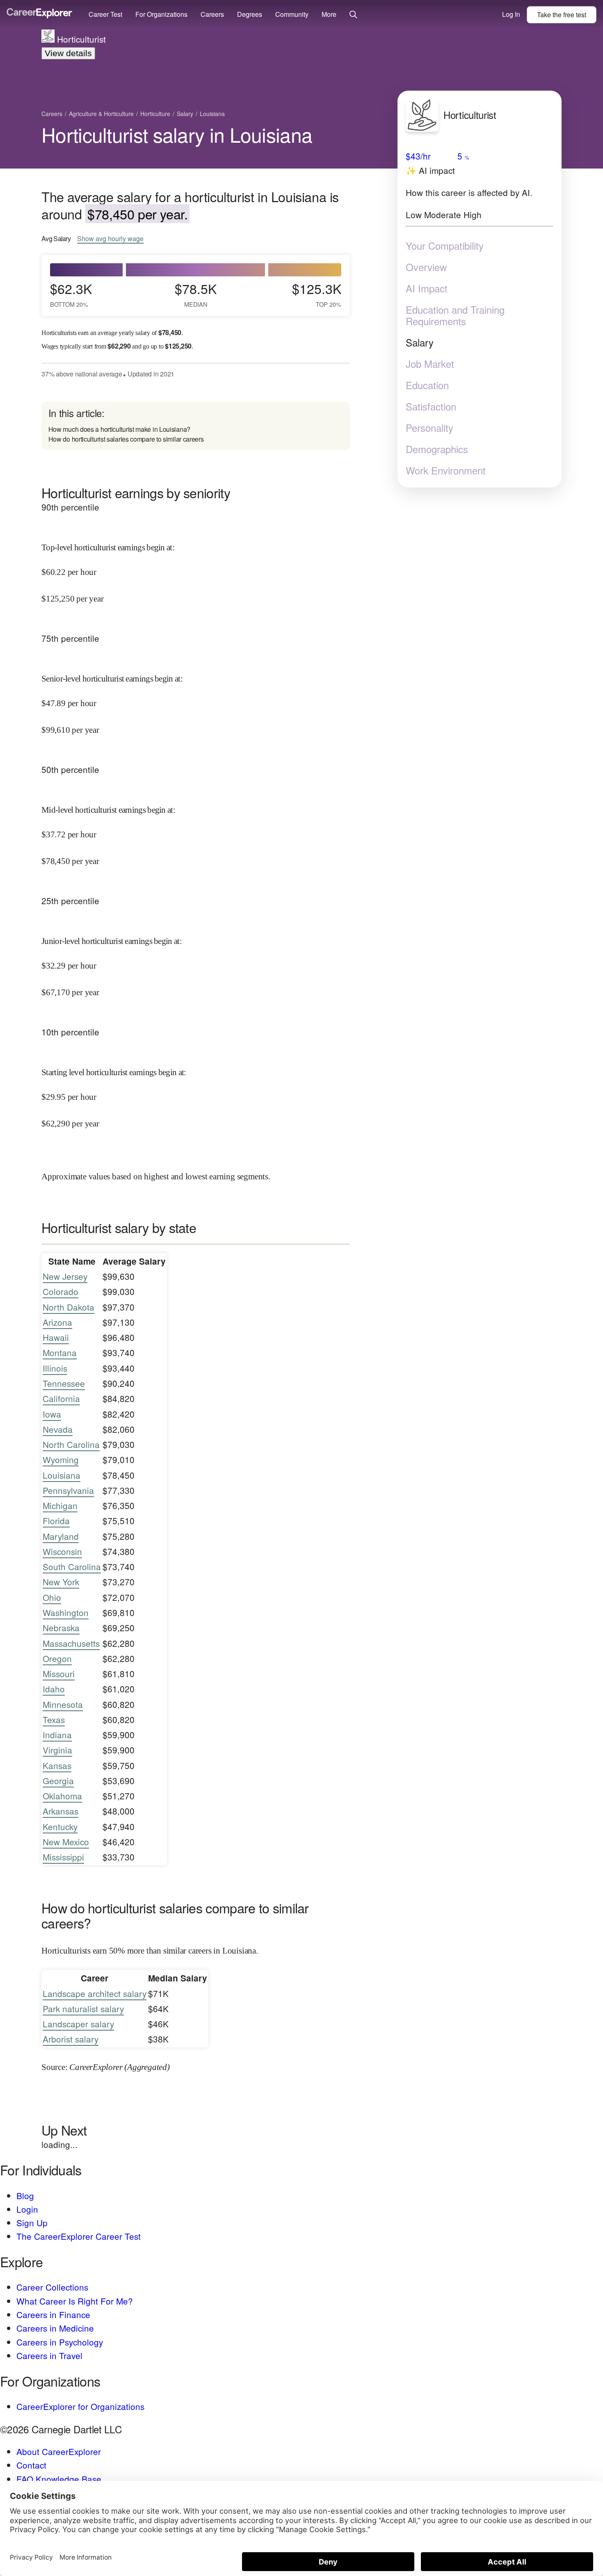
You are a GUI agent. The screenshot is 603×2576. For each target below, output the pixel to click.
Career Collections (52, 2287)
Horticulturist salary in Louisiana (177, 134)
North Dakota (69, 1307)
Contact (31, 2465)
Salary (420, 342)
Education (427, 385)
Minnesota (63, 1704)
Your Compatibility (445, 246)
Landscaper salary (78, 2024)
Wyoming (61, 1459)
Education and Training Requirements (455, 315)
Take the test (562, 15)
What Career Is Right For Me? (75, 2301)
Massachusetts (71, 1643)
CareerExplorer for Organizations (80, 2406)
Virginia (57, 1750)
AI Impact (427, 288)
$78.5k (196, 294)
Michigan (60, 1505)
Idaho (54, 1689)
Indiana (57, 1735)
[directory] (196, 426)
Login (27, 2209)
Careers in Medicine (55, 2328)
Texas (54, 1719)
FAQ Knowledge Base (59, 2479)
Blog (25, 2195)
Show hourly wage (110, 239)
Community (292, 14)
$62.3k (71, 294)
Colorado (61, 1291)
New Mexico (66, 1842)
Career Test (105, 14)
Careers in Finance (53, 2314)
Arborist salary (71, 2039)
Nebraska (61, 1628)
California (61, 1398)
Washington (66, 1612)
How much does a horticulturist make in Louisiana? (119, 429)
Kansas (57, 1765)
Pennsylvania (68, 1490)
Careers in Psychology (60, 2342)
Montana (60, 1352)
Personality (429, 428)
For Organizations (161, 14)
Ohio (52, 1597)
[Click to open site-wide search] (353, 15)
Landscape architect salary (95, 1993)
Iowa (52, 1414)
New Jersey (65, 1276)
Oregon (57, 1658)
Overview (426, 267)
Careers (212, 14)
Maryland (61, 1536)
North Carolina (71, 1444)
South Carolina (72, 1566)
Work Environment (446, 470)
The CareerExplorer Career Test (79, 2236)
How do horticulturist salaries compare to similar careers (126, 439)
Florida (56, 1521)
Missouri (59, 1673)
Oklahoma (62, 1796)
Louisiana (62, 1475)
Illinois (55, 1368)
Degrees (250, 14)
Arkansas (61, 1811)
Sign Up (32, 2223)
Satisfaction (431, 406)
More (329, 14)
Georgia (58, 1780)
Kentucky (60, 1826)
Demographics (437, 449)
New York (61, 1582)
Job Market (430, 364)
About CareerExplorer (59, 2451)
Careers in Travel (49, 2355)
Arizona (57, 1322)
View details (68, 53)
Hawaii (56, 1337)
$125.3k (317, 294)
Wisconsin (62, 1551)
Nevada (58, 1429)
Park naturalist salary (83, 2008)
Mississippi (63, 1857)
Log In (511, 14)
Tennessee (64, 1383)
